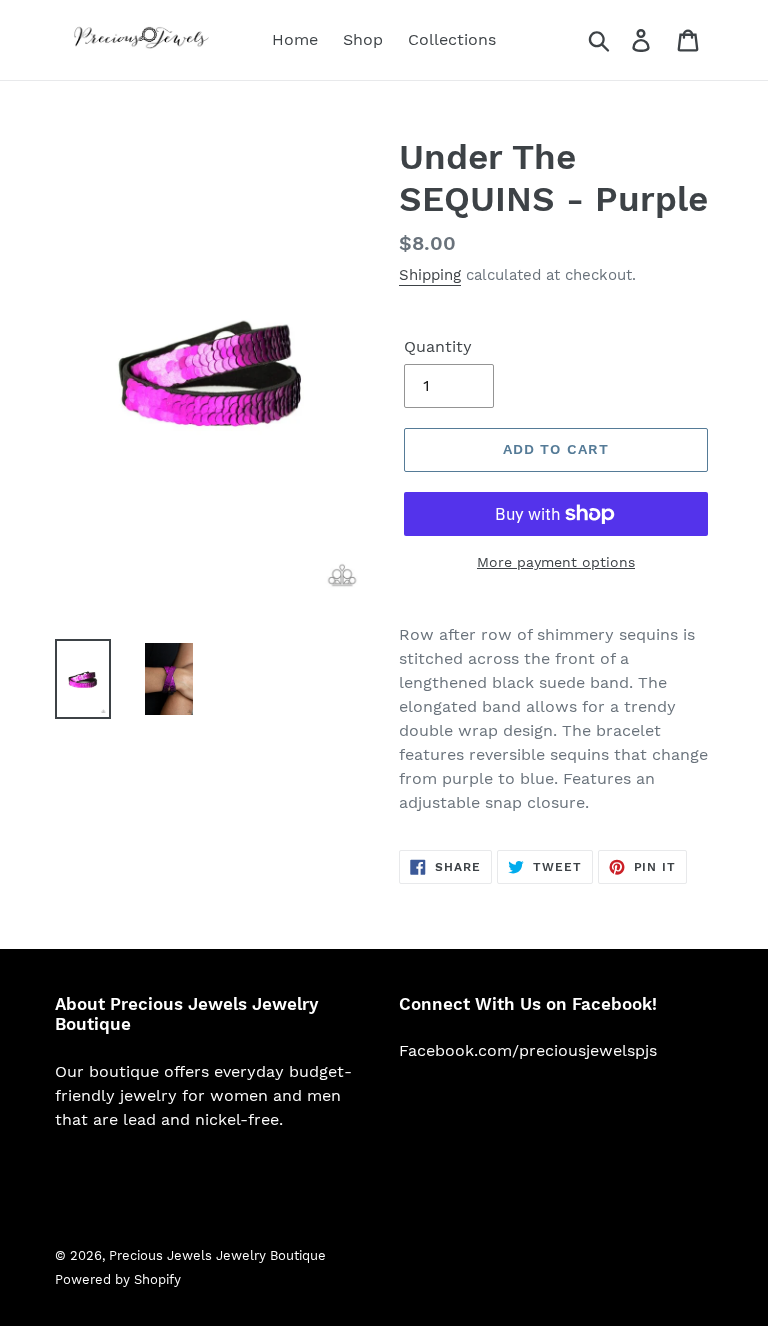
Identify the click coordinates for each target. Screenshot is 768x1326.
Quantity (438, 346)
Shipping (430, 275)
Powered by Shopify (118, 1279)
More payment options (556, 562)
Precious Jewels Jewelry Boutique (217, 1255)
